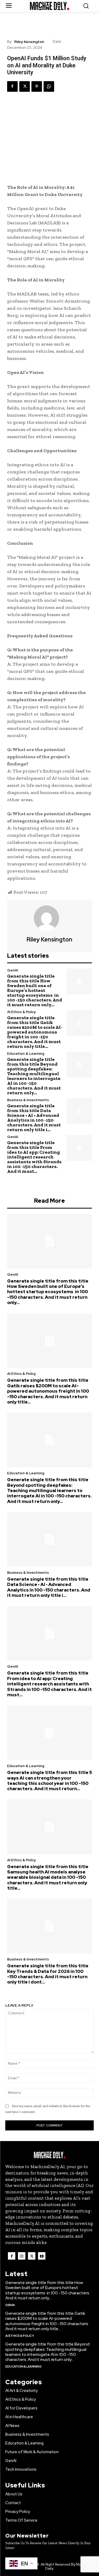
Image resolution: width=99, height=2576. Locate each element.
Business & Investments (28, 1100)
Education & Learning (26, 1054)
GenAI (13, 970)
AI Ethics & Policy (21, 1012)
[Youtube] (42, 2256)
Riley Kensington (29, 42)
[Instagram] (22, 2256)
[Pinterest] (37, 86)
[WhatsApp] (49, 86)
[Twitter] (25, 86)
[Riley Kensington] (50, 918)
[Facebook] (12, 86)
